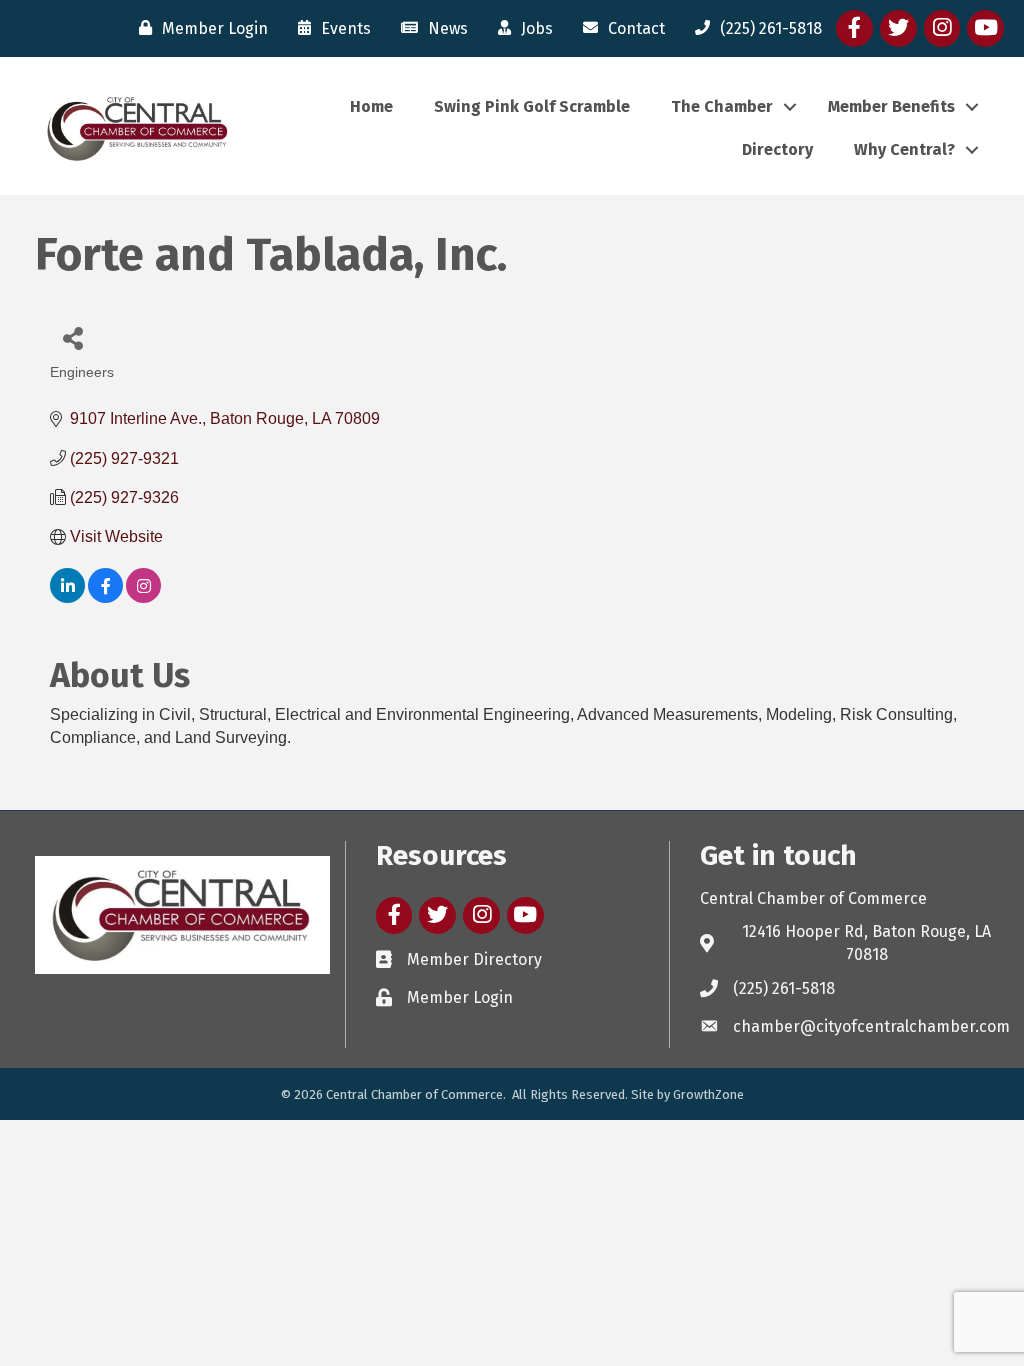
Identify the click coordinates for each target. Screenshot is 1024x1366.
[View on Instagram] (143, 597)
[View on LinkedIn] (67, 597)
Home (371, 106)
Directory (777, 149)
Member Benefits (891, 106)
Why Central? (904, 149)
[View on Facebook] (105, 597)
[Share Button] (72, 337)
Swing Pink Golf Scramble (532, 106)
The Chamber (722, 106)
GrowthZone (708, 1094)
